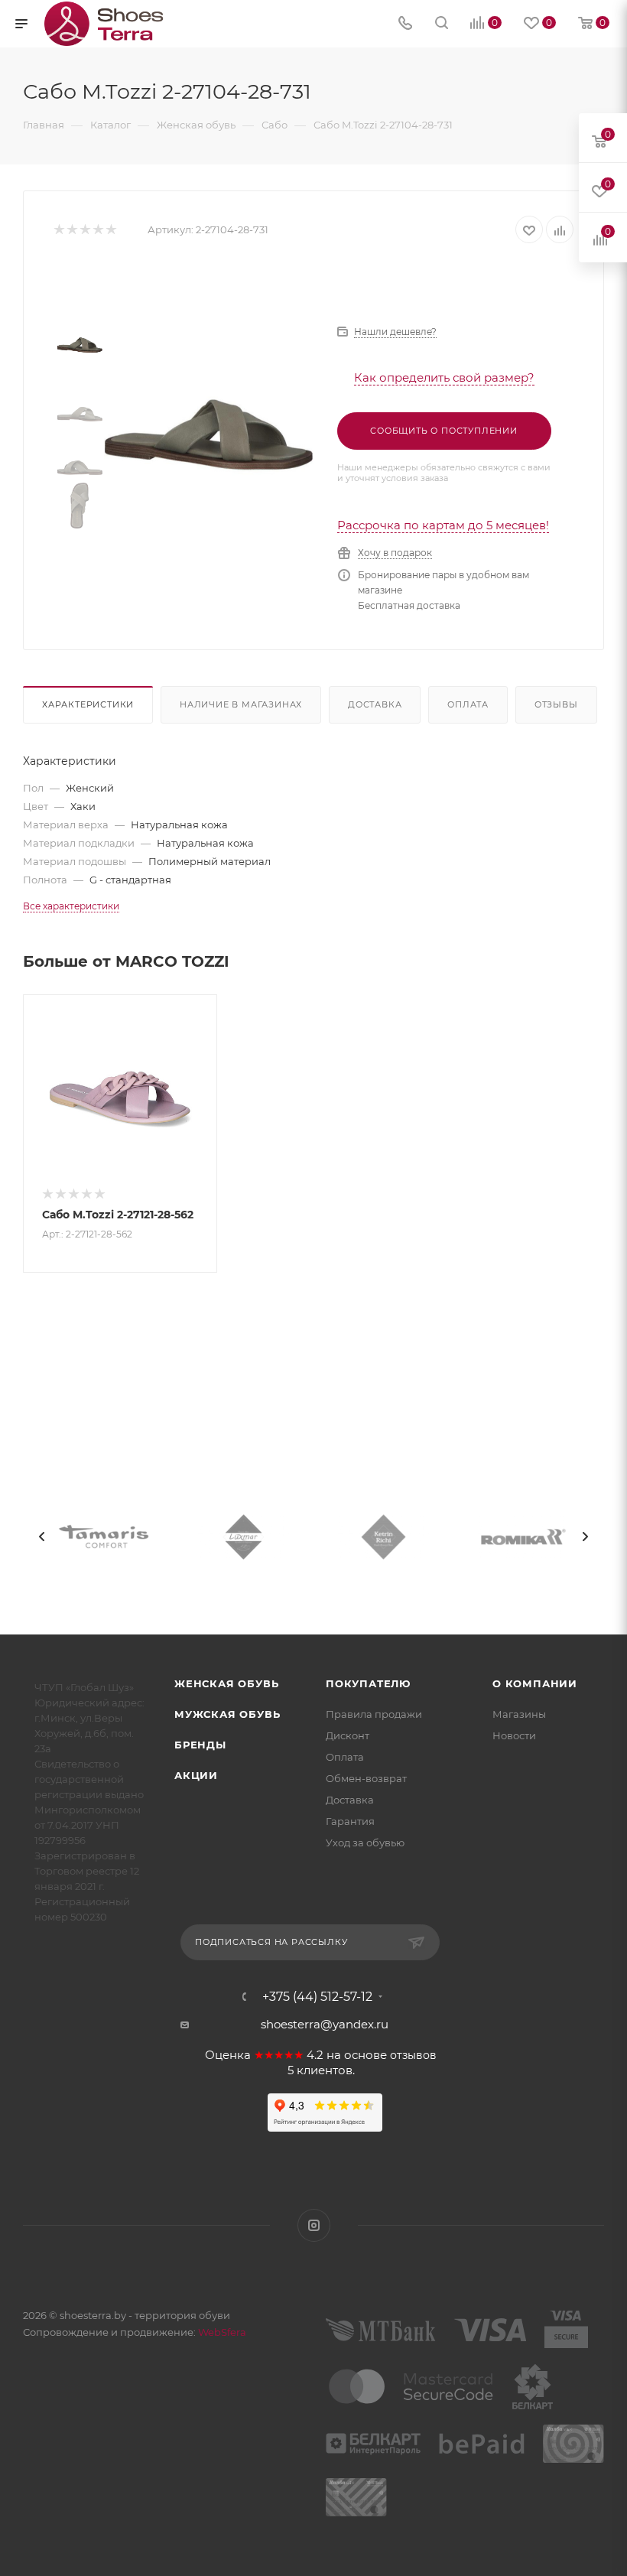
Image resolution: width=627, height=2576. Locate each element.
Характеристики (88, 704)
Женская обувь (226, 1683)
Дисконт (348, 1735)
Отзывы (556, 704)
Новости (514, 1735)
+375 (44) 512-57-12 (317, 1997)
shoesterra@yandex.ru (325, 2024)
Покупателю (368, 1683)
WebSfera (221, 2332)
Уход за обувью (365, 1843)
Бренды (200, 1745)
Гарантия (350, 1821)
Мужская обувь (227, 1714)
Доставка (375, 704)
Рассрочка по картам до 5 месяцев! (443, 525)
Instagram (314, 2225)
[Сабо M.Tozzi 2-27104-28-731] (209, 434)
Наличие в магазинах (241, 704)
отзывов (413, 2055)
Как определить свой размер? (444, 377)
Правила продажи (374, 1714)
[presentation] (42, 1537)
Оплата (468, 704)
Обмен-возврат (366, 1778)
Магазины (519, 1714)
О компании (535, 1683)
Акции (196, 1775)
